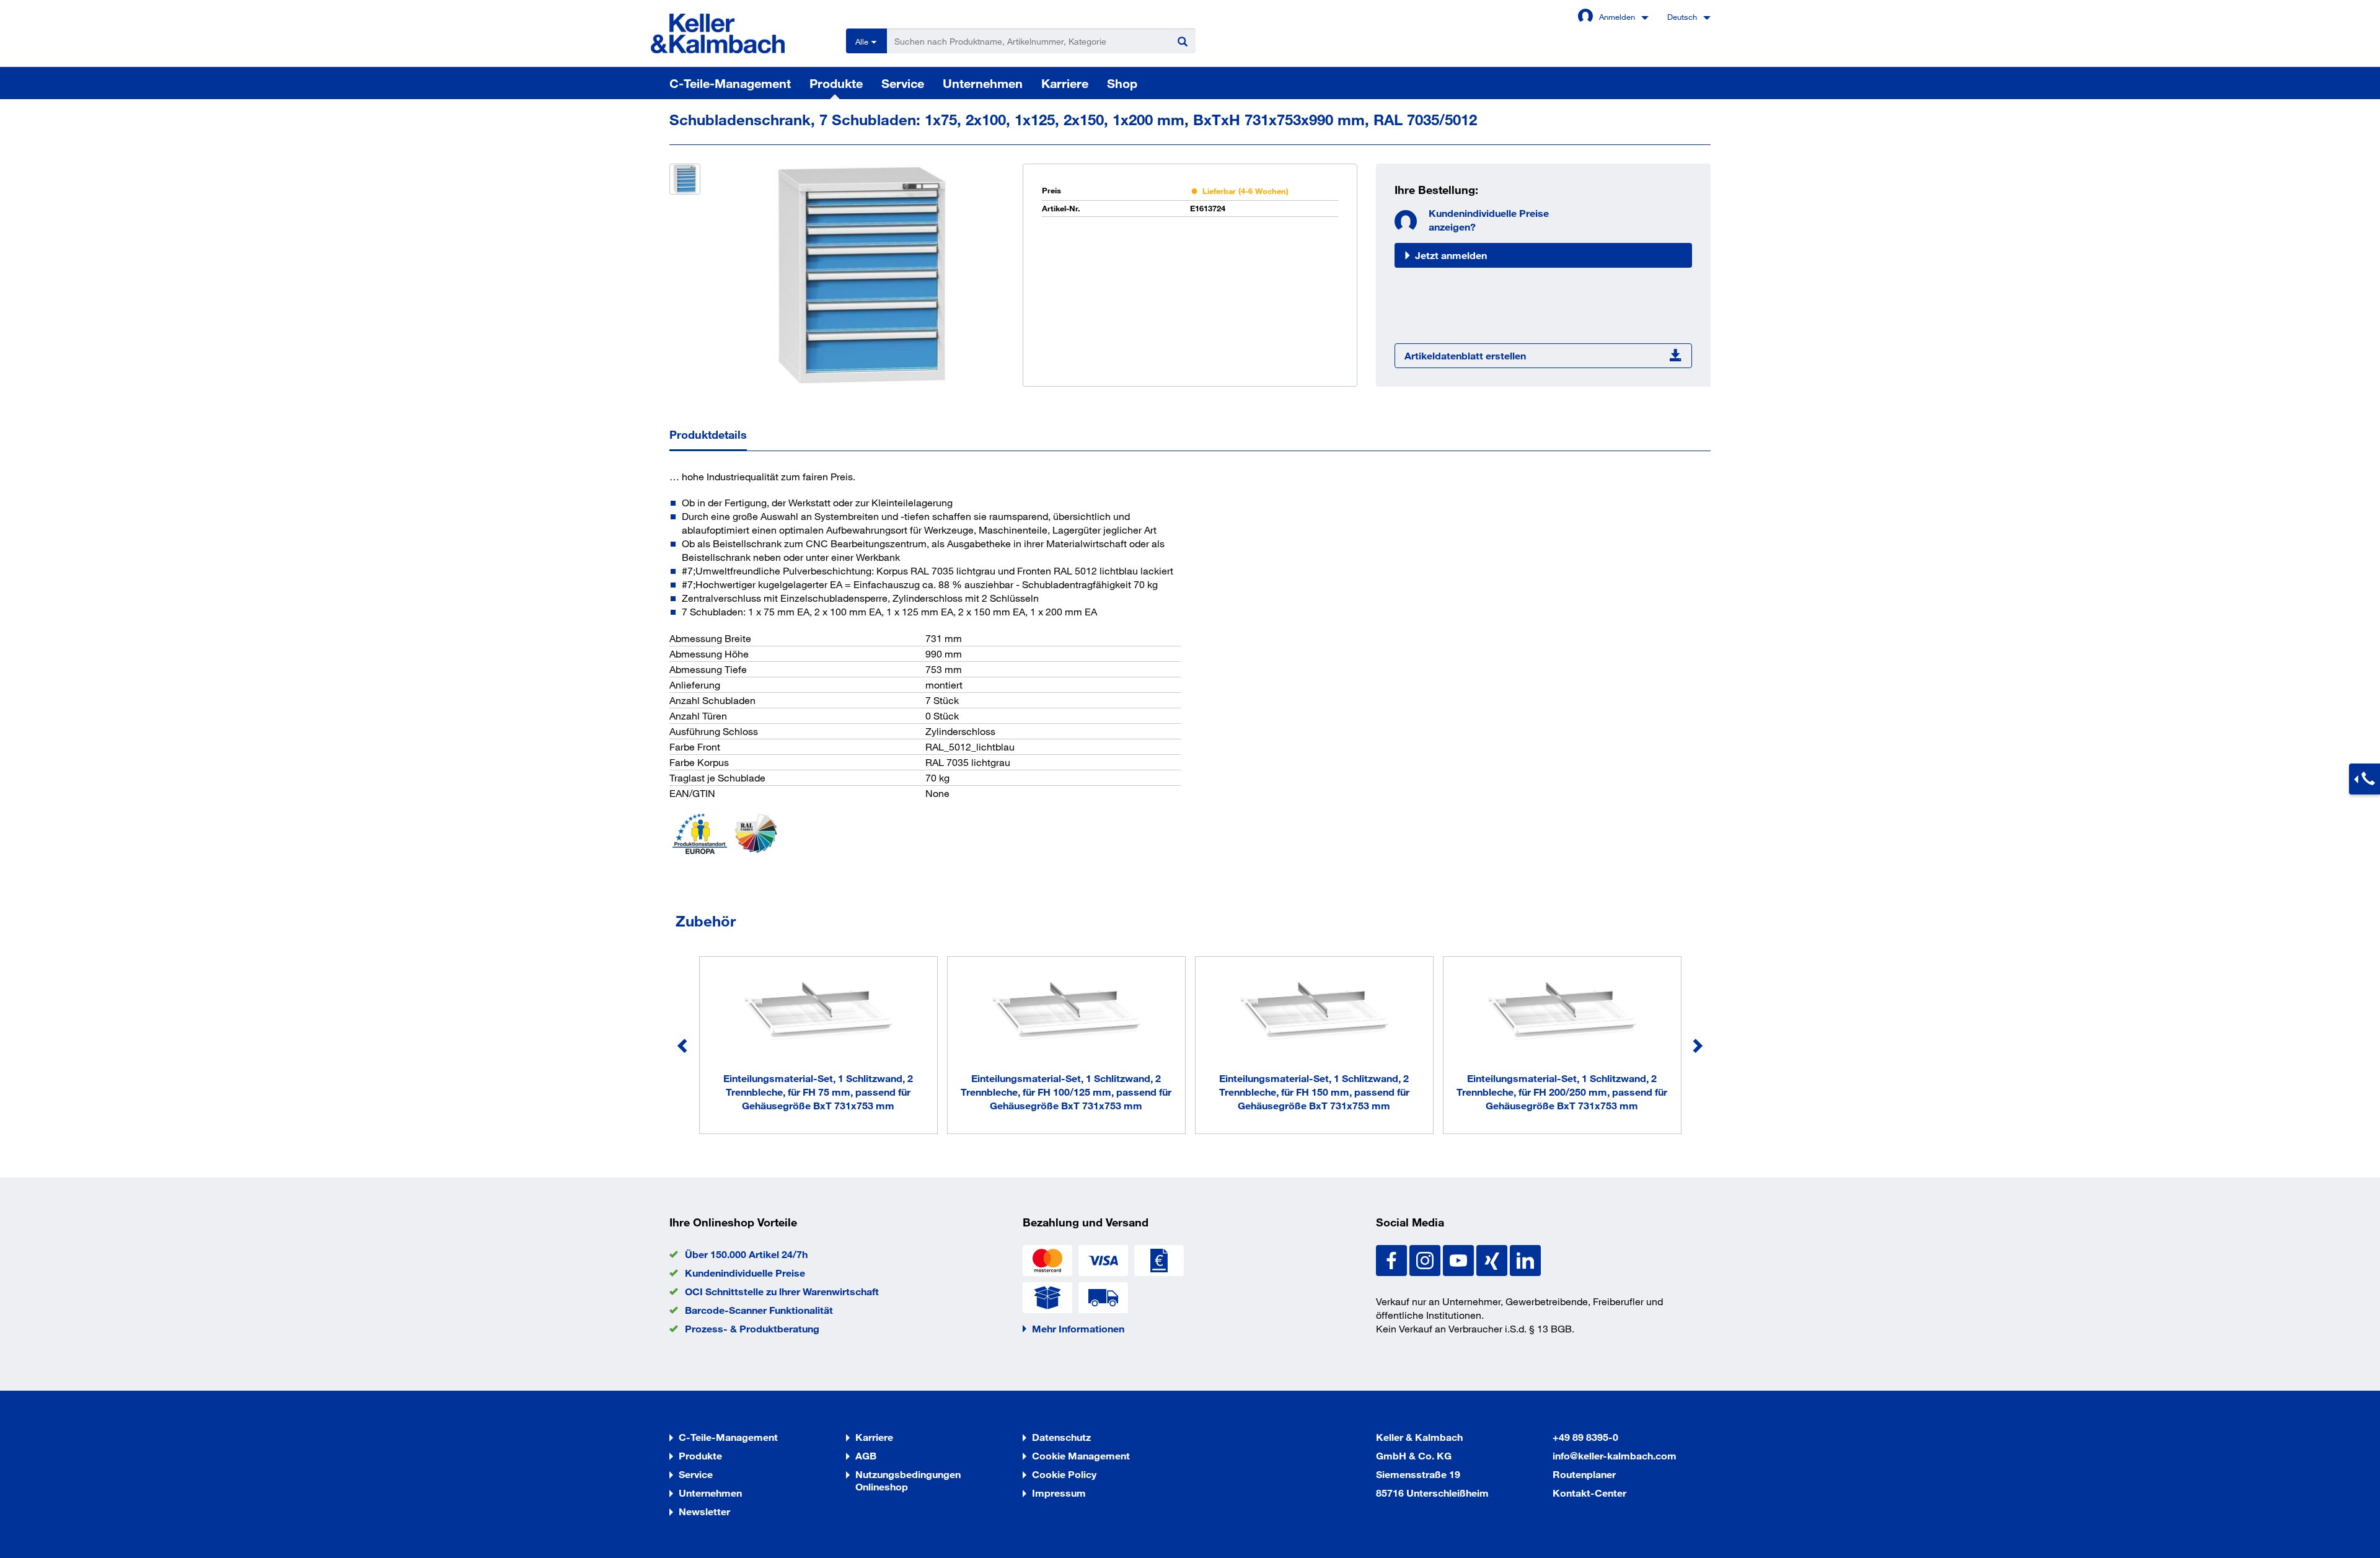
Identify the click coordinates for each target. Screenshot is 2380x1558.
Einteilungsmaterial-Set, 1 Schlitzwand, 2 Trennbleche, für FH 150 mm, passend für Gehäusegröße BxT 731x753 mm (1314, 1092)
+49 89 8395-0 (1585, 1437)
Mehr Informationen (1078, 1328)
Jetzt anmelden (1451, 255)
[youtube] (1460, 1259)
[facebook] (1393, 1259)
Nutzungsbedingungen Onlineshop (908, 1480)
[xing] (1493, 1259)
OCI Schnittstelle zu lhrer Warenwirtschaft (782, 1291)
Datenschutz (1061, 1437)
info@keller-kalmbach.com (1615, 1455)
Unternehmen (983, 83)
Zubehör (706, 921)
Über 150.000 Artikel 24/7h (746, 1254)
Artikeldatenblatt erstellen (1465, 355)
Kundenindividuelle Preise (745, 1273)
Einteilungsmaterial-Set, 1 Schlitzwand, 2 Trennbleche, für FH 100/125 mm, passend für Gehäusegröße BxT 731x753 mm (1066, 1092)
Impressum (1059, 1493)
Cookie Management (1081, 1455)
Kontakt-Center (1589, 1493)
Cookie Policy (1064, 1474)
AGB (866, 1455)
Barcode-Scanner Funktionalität (759, 1310)
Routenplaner (1584, 1474)
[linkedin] (1525, 1259)
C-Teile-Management (730, 83)
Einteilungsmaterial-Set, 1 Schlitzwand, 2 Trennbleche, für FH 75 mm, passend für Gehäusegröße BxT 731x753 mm (818, 1092)
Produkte (836, 83)
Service (903, 83)
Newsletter (704, 1511)
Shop (1122, 83)
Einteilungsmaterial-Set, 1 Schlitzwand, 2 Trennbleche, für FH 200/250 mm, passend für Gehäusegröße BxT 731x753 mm (1562, 1092)
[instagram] (1426, 1259)
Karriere (1065, 83)
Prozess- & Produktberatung (752, 1328)
